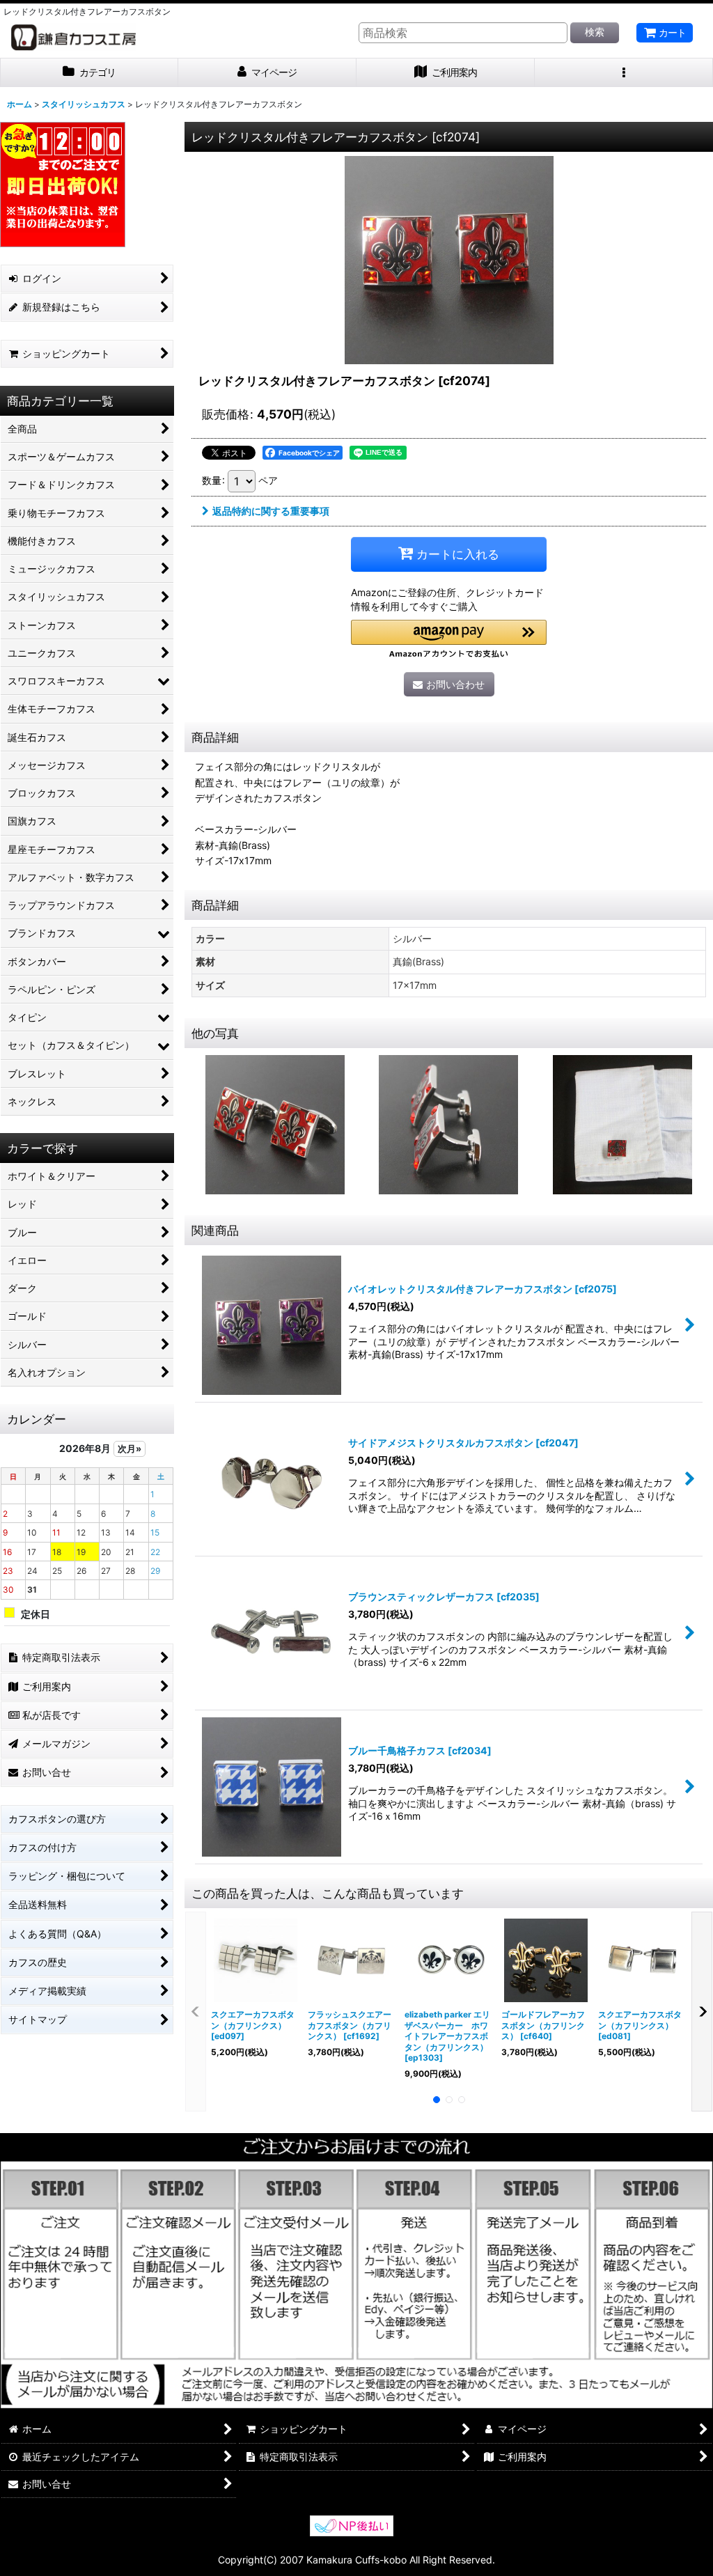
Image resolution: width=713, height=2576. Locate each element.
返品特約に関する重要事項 (271, 511)
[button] (624, 73)
